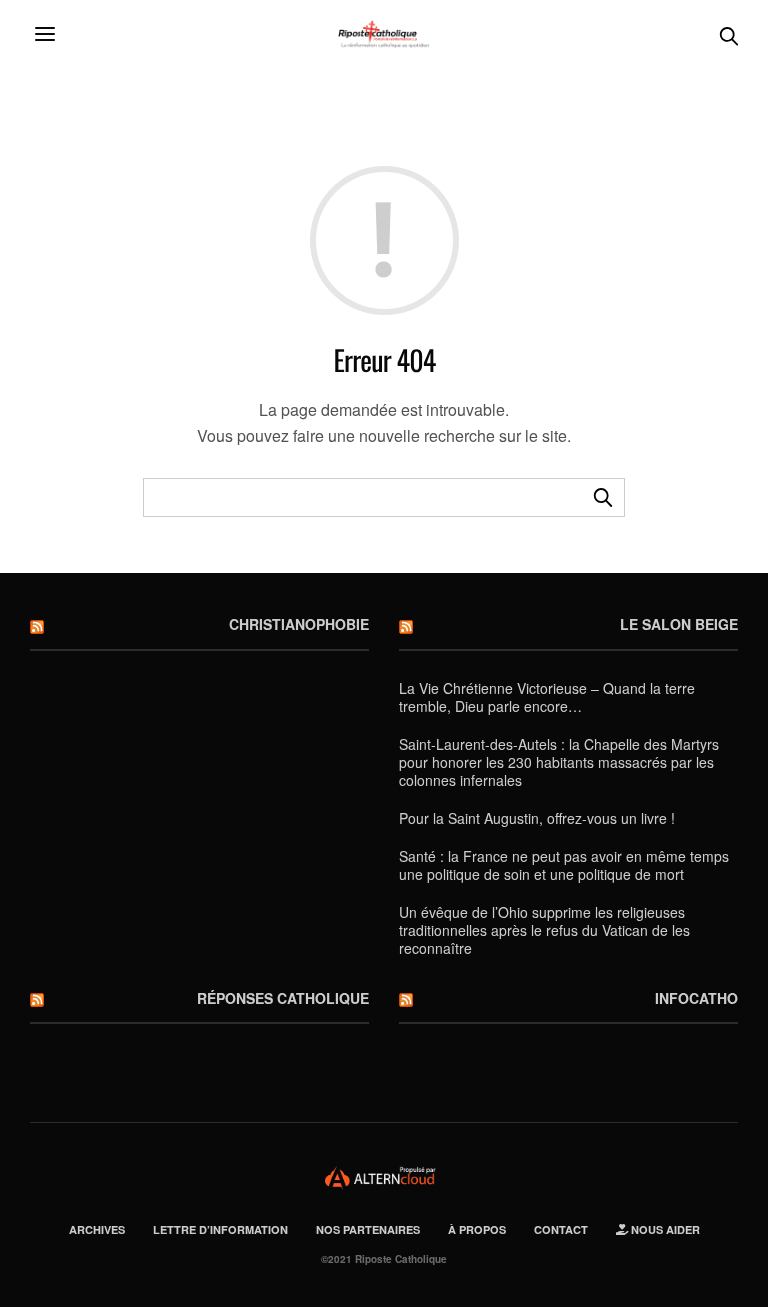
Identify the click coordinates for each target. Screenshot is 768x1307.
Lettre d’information (220, 1229)
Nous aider (664, 1229)
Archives (97, 1229)
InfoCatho (696, 998)
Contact (561, 1229)
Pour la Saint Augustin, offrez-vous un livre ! (537, 818)
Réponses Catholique (283, 998)
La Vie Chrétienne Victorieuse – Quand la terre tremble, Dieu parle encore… (547, 697)
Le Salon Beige (679, 624)
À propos (477, 1229)
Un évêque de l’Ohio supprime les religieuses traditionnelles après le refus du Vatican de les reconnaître (544, 930)
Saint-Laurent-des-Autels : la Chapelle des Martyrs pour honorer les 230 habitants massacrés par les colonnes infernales (559, 762)
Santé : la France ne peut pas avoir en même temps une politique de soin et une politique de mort (564, 865)
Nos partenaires (368, 1229)
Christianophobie (299, 624)
